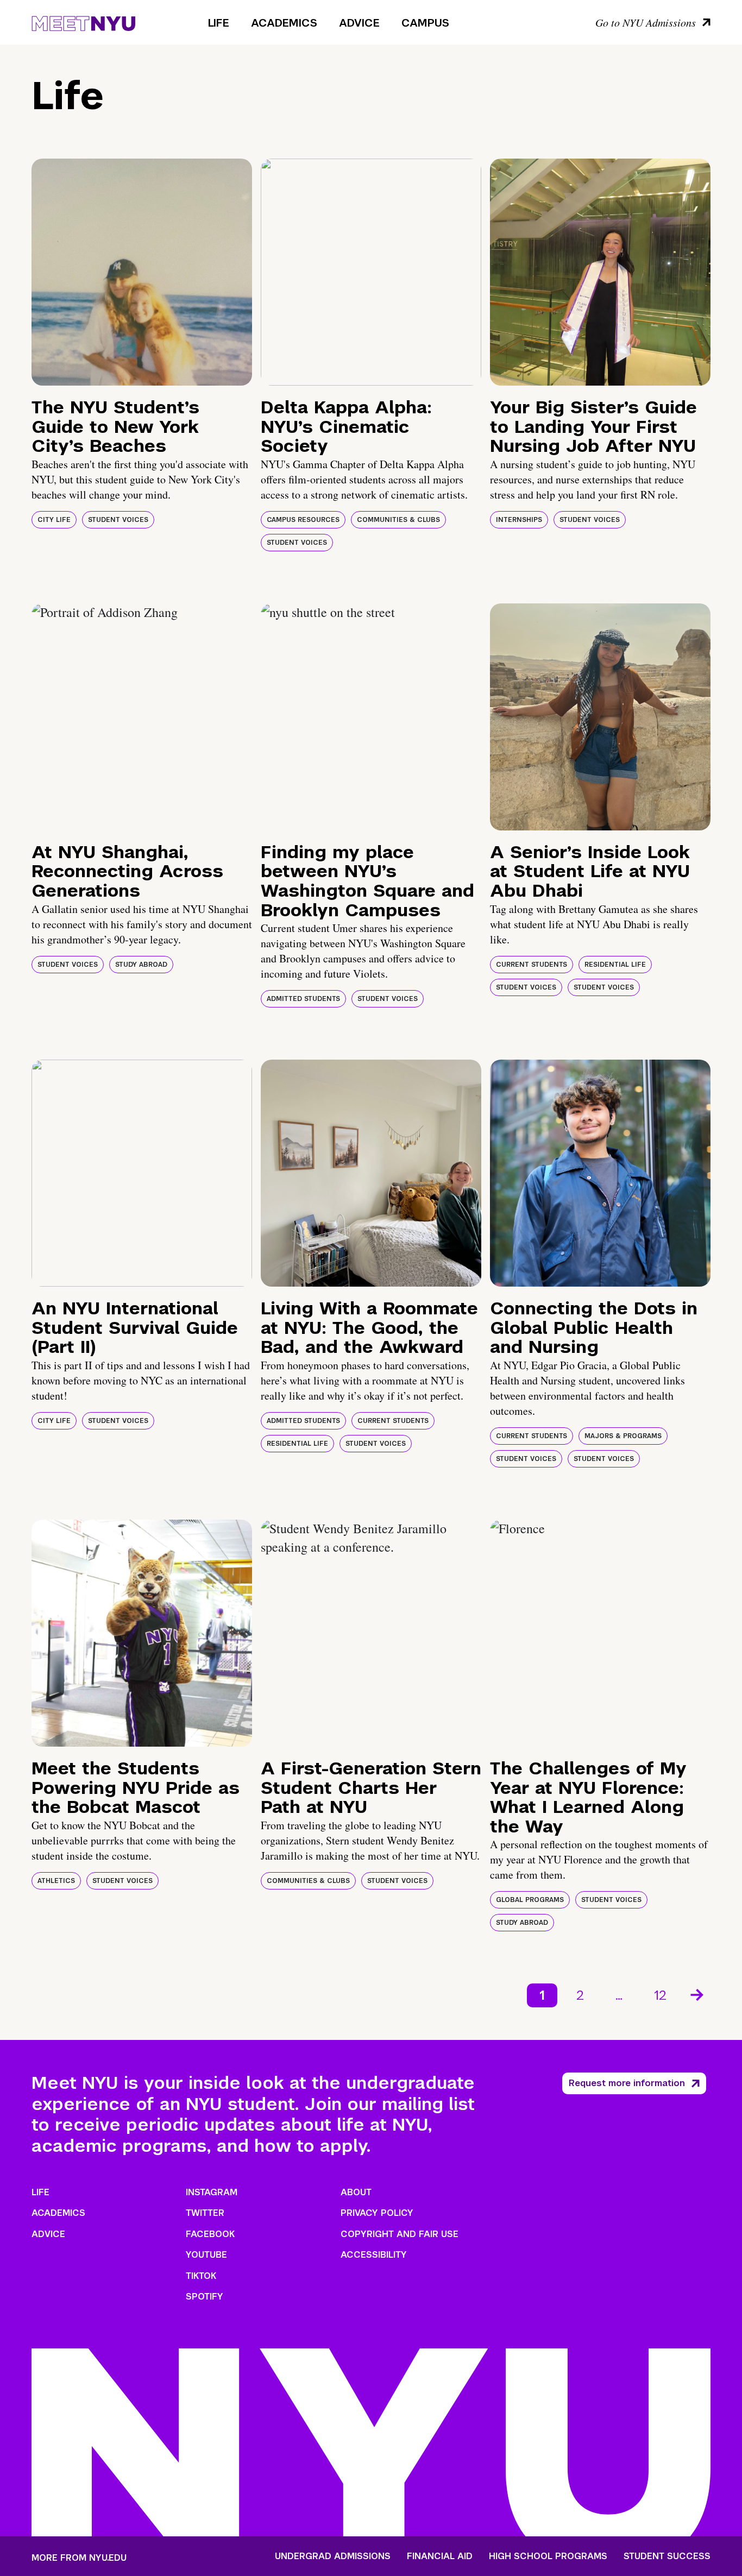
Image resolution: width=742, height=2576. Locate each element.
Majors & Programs (623, 1436)
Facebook (210, 2234)
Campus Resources (303, 520)
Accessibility (374, 2255)
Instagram (212, 2192)
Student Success (667, 2556)
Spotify (205, 2297)
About (356, 2192)
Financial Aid (440, 2556)
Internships (519, 520)
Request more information (627, 2083)
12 (660, 1995)
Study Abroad (141, 965)
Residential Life (615, 965)
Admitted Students (303, 999)
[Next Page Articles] (698, 1994)
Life (219, 23)
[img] (142, 272)
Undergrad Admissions (333, 2556)
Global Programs (530, 1900)
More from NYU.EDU (79, 2558)
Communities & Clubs (398, 520)
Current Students (532, 965)
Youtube (206, 2255)
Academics (284, 23)
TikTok (201, 2276)
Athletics (56, 1881)
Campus (425, 23)
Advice (359, 23)
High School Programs (548, 2556)
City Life (54, 520)
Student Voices (118, 520)
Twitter (205, 2213)
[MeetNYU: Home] (83, 22)
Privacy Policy (377, 2213)
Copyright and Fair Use (400, 2234)
